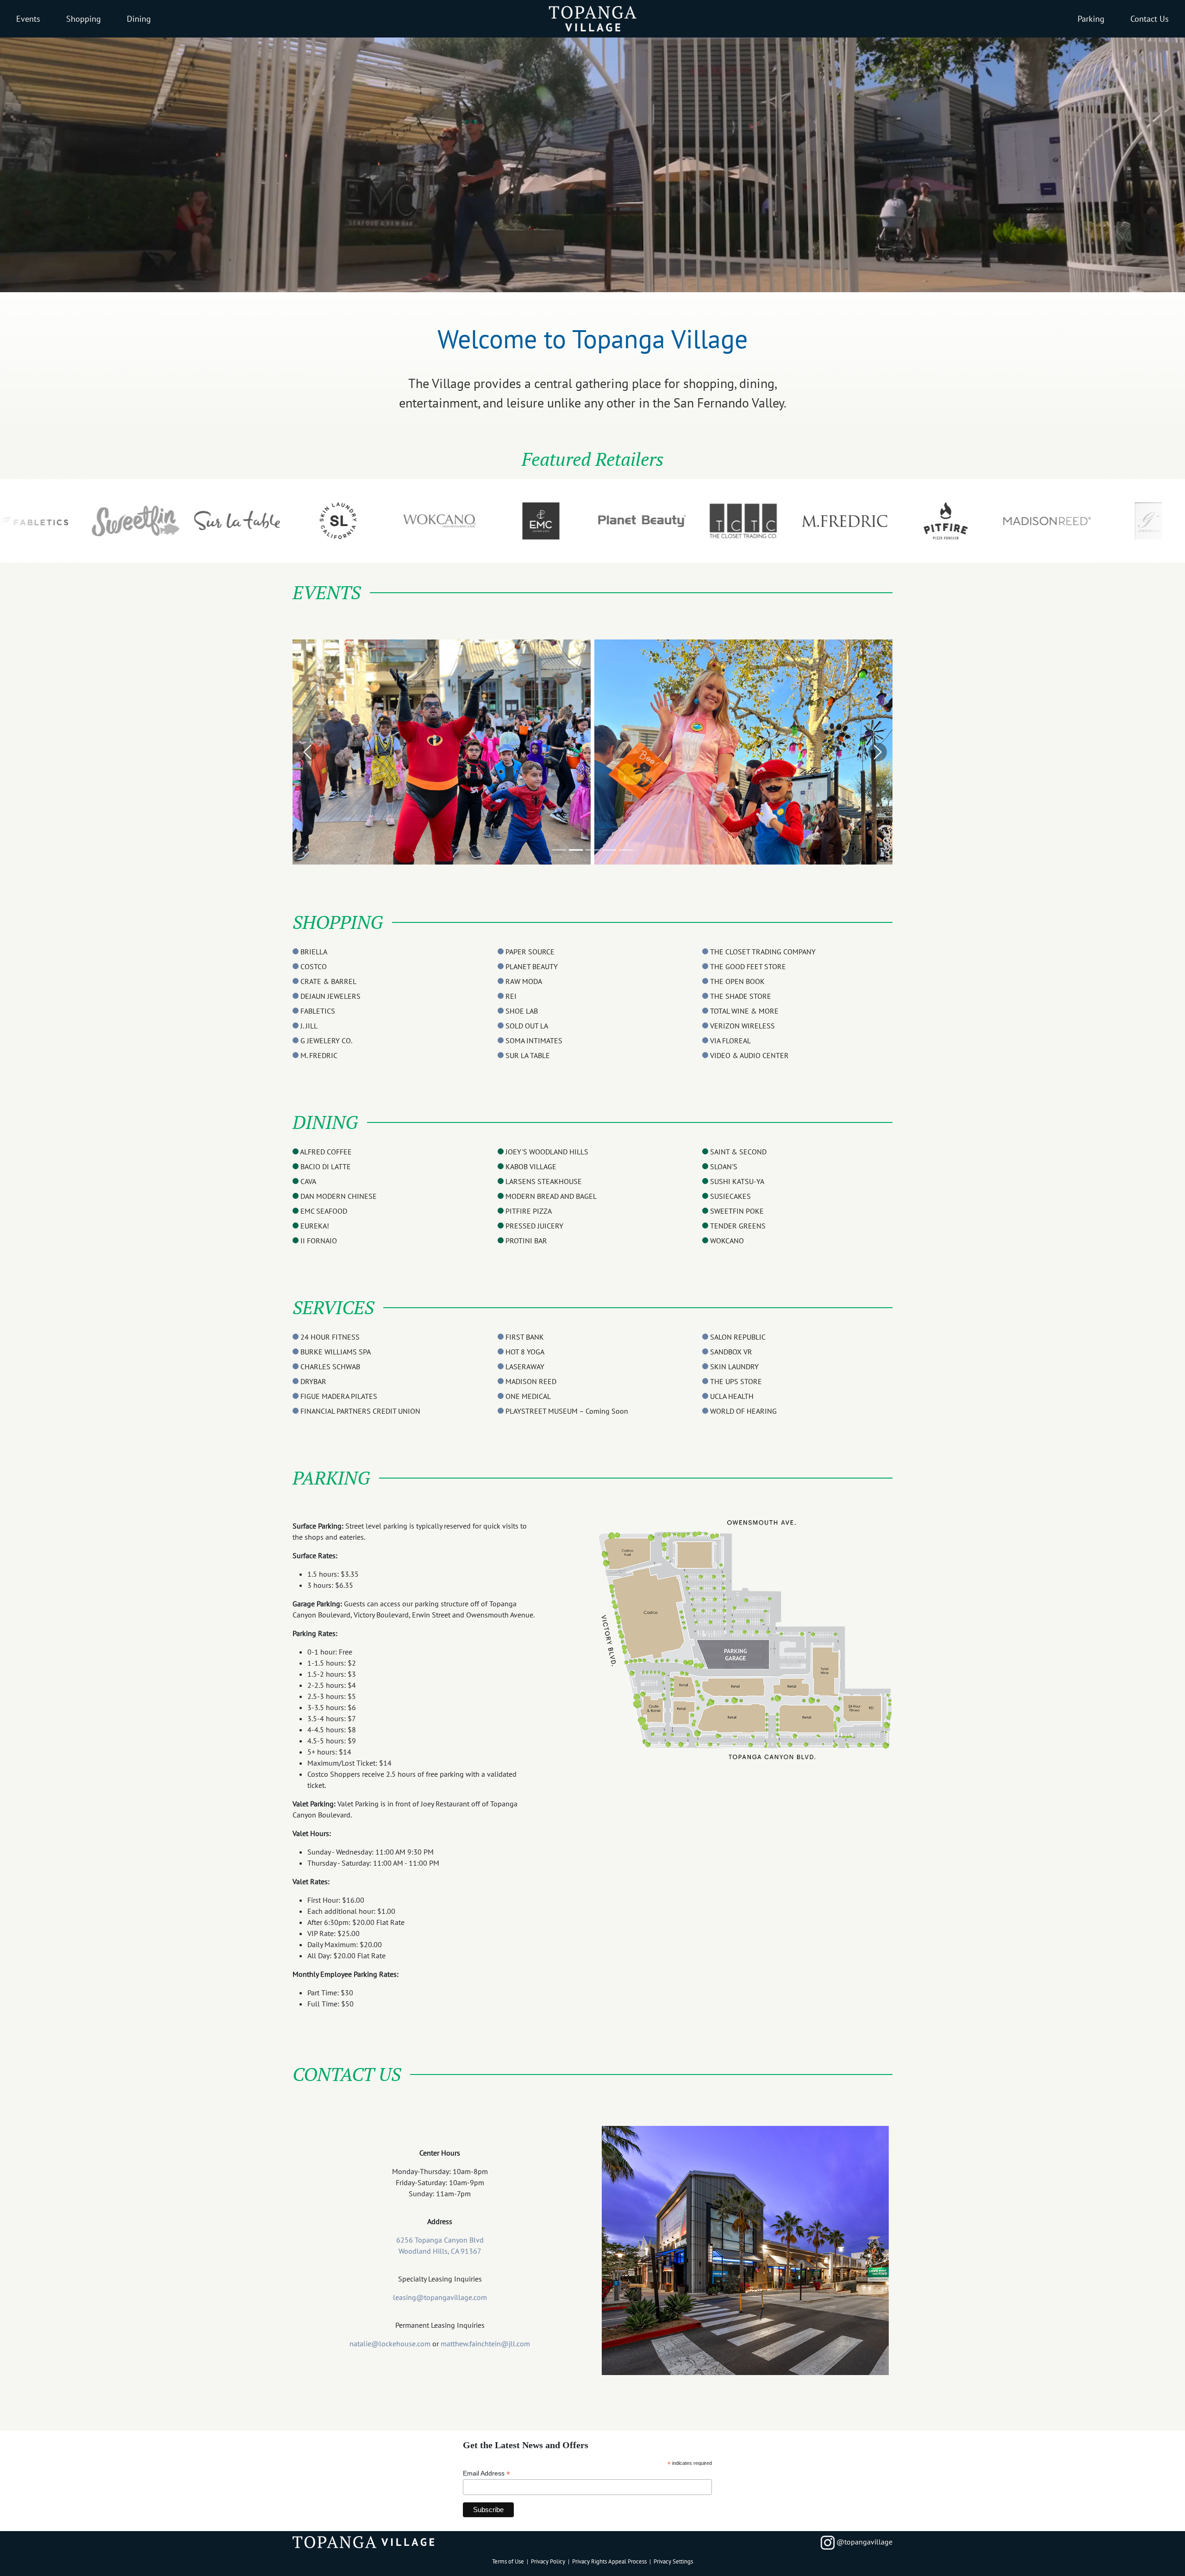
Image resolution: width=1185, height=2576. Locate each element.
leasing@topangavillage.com (440, 2297)
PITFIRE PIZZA (529, 1211)
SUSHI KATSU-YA (737, 1181)
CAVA (308, 1181)
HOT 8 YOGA (525, 1352)
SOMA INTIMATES (534, 1040)
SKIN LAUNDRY (734, 1366)
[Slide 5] (626, 850)
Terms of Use (508, 2561)
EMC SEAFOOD (324, 1211)
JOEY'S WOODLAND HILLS (547, 1152)
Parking (1091, 19)
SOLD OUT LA (527, 1026)
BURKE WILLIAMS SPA (336, 1352)
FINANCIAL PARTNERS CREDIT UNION (360, 1411)
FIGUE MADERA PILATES (339, 1396)
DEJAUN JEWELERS (331, 996)
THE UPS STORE (736, 1381)
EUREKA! (315, 1226)
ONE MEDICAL (528, 1396)
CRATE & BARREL (328, 981)
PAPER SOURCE (530, 952)
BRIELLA (314, 952)
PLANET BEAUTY (532, 966)
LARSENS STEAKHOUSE (544, 1181)
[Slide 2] (576, 850)
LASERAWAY (525, 1366)
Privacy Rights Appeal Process (609, 2561)
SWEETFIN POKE (737, 1211)
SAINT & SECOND (738, 1152)
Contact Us (1150, 19)
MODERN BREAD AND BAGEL (551, 1196)
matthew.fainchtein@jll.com (485, 2344)
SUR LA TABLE (528, 1055)
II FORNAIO (319, 1241)
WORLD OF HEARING (743, 1411)
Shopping (84, 19)
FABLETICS (318, 1011)
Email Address (486, 2473)
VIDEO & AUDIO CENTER (749, 1055)
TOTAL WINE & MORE (744, 1011)
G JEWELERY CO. (326, 1040)
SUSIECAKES (730, 1196)
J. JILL (309, 1026)
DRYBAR (313, 1381)
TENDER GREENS (738, 1226)
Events (28, 19)
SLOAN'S (724, 1166)
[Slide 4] (609, 850)
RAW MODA (524, 981)
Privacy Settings (673, 2561)
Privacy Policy (548, 2561)
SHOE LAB (522, 1011)
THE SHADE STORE (741, 996)
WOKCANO (727, 1241)
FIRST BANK (525, 1337)
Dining (139, 19)
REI (511, 996)
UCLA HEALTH (732, 1396)
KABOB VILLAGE (531, 1166)
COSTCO (314, 966)
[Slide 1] (559, 850)
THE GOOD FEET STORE (748, 966)
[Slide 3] (592, 850)
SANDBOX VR (731, 1352)
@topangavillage (864, 2542)
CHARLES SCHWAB (330, 1366)
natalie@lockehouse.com (390, 2344)
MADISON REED (531, 1381)
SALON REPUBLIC (738, 1337)
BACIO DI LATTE (326, 1166)
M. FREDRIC (319, 1055)
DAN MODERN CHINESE (339, 1196)
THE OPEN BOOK (737, 981)
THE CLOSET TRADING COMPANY (763, 952)
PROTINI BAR (526, 1241)
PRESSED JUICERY (534, 1226)
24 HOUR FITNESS (330, 1337)
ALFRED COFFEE (326, 1152)
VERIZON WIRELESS (742, 1026)
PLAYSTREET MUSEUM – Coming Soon (567, 1411)
